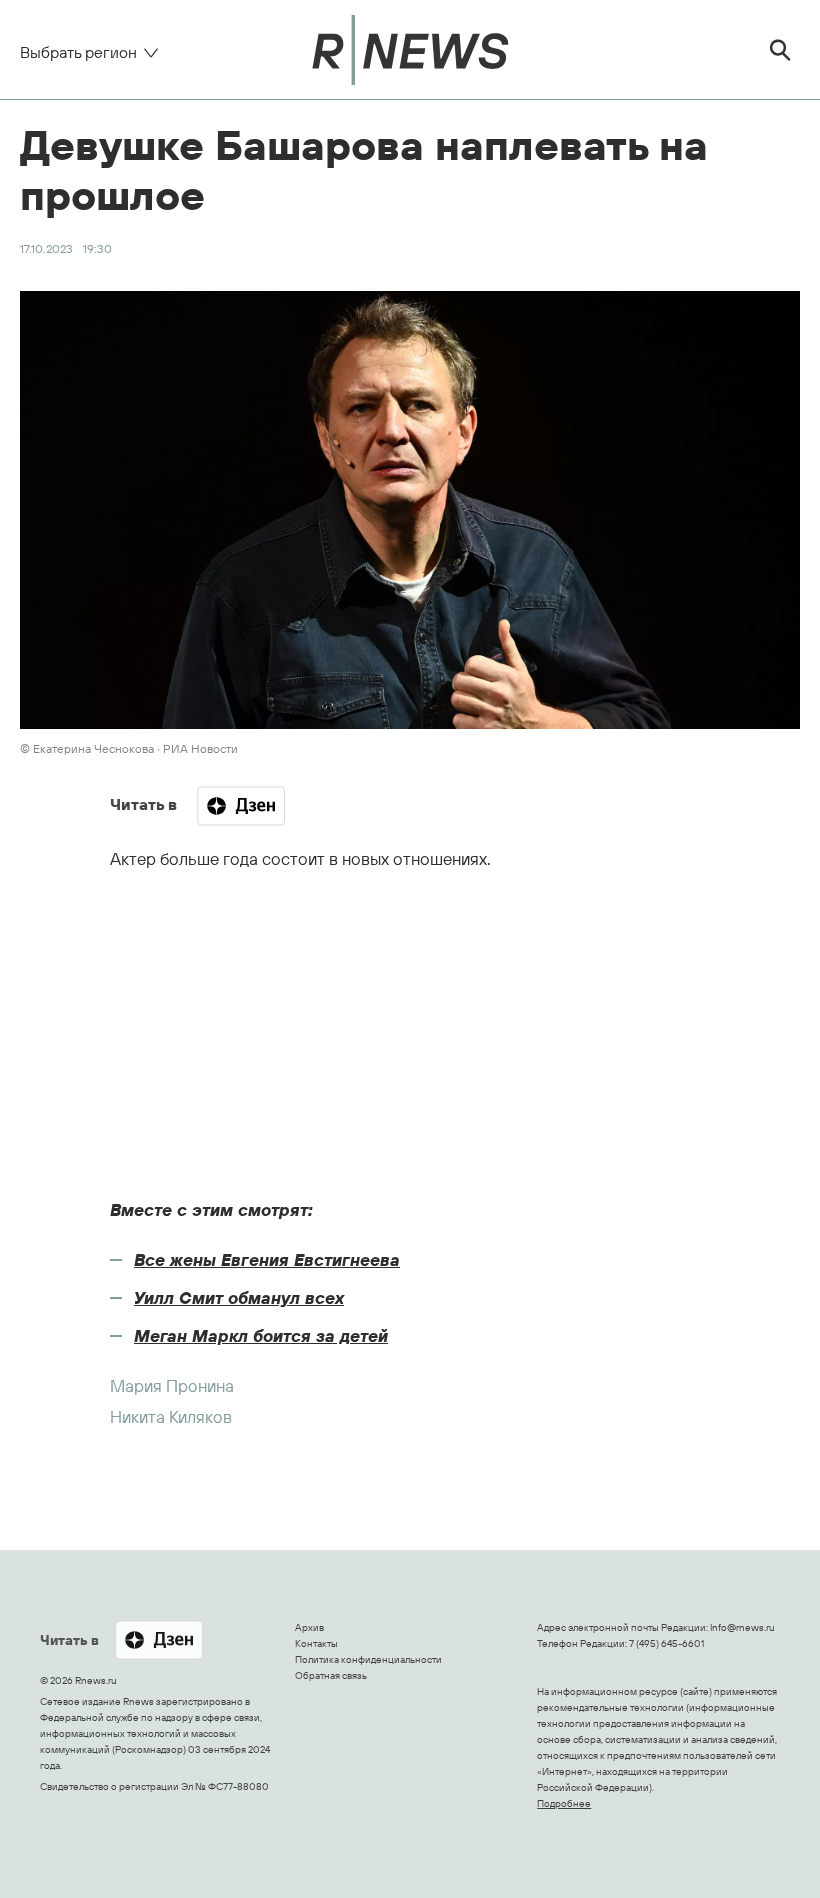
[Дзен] (241, 806)
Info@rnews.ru (742, 1627)
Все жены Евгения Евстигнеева (267, 1259)
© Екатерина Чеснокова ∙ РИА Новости (129, 748)
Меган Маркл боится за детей (261, 1335)
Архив (309, 1627)
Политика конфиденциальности (368, 1659)
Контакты (316, 1643)
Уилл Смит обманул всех (239, 1297)
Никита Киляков (171, 1416)
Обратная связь (331, 1675)
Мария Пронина (172, 1385)
